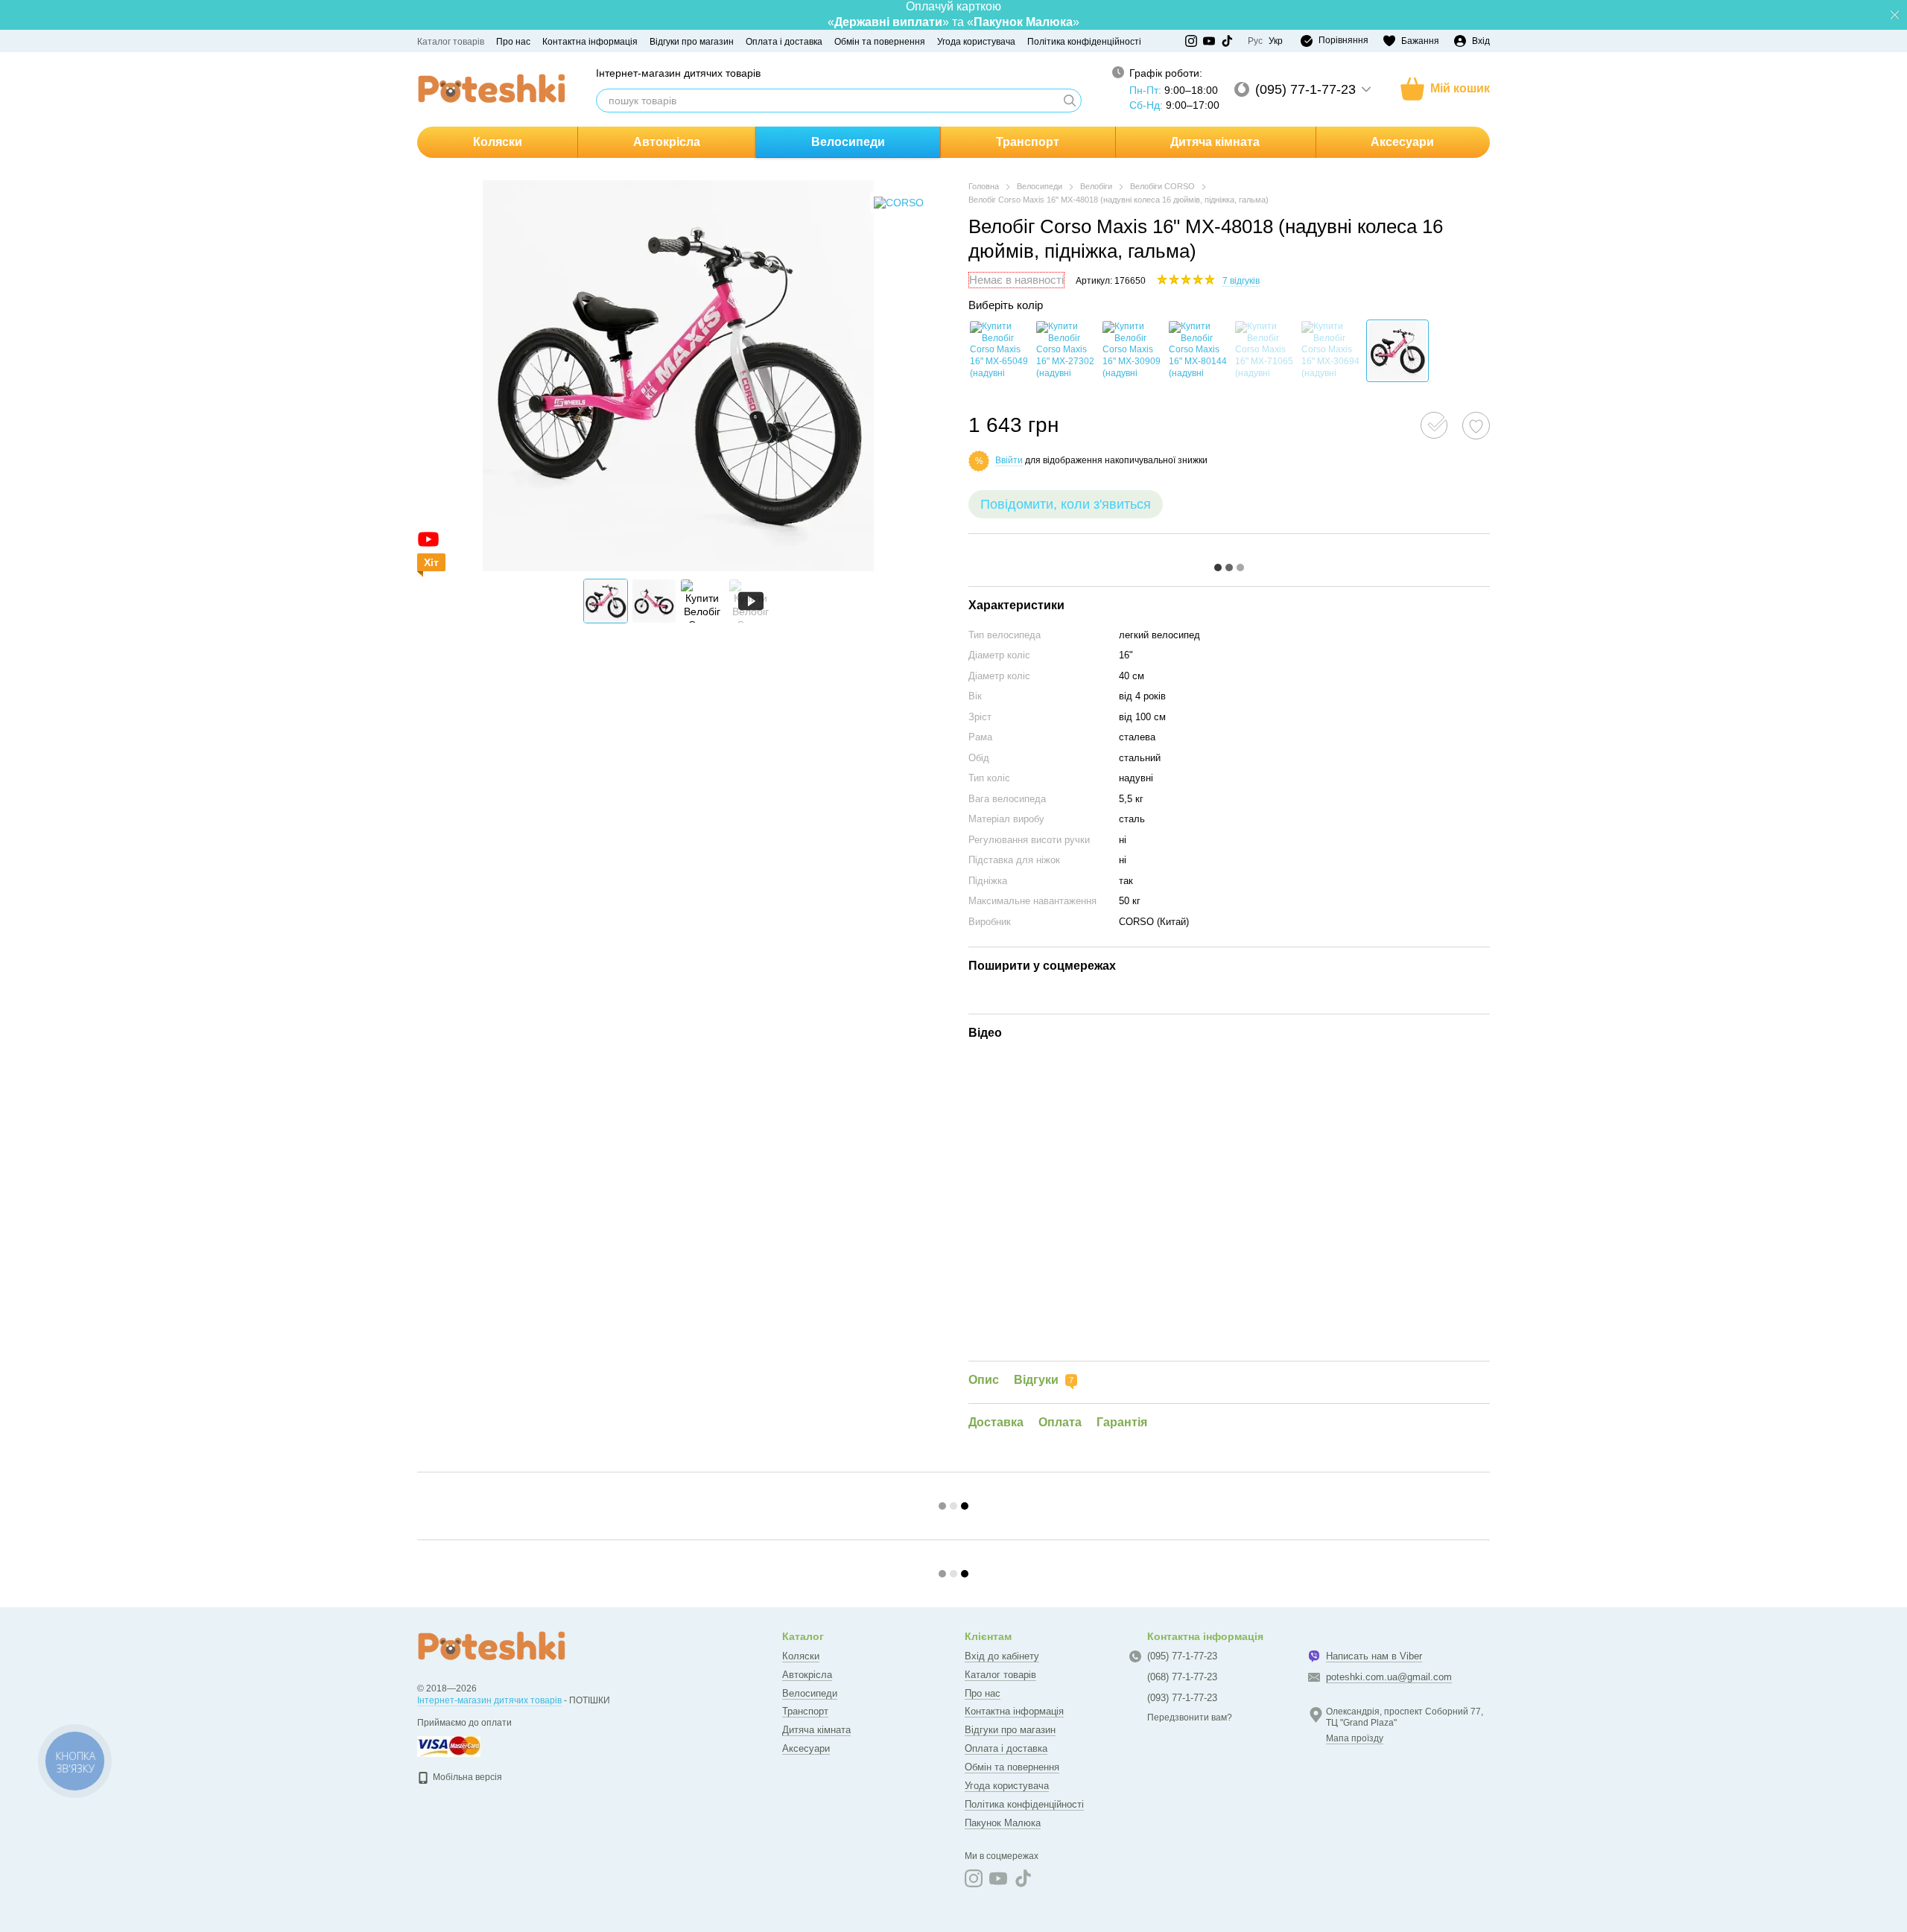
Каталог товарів (451, 42)
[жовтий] (1000, 351)
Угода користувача (976, 42)
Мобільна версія (466, 1777)
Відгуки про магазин (692, 42)
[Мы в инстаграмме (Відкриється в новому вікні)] (1191, 41)
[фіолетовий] (1331, 351)
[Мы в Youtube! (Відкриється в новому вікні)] (1209, 41)
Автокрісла (667, 142)
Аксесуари (1402, 142)
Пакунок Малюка (1003, 1823)
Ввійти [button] (1009, 460)
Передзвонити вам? (1190, 1717)
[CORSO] (899, 202)
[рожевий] (1397, 351)
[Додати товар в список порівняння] (1434, 425)
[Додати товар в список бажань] (1476, 426)
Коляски (498, 142)
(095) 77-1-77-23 (1305, 89)
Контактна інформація (590, 42)
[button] (1895, 15)
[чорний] (1265, 351)
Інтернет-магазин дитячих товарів (489, 1700)
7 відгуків (1241, 281)
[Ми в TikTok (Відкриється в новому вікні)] (1227, 41)
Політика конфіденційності (1084, 42)
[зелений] (1199, 351)
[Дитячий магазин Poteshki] (492, 1646)
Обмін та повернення (880, 42)
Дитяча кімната (1215, 142)
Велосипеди (848, 142)
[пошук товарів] (1070, 101)
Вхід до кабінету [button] (1002, 1656)
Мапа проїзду (1355, 1738)
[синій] (1066, 351)
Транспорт (1028, 142)
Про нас (513, 42)
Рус (1255, 41)
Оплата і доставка (784, 42)
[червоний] (1132, 351)
